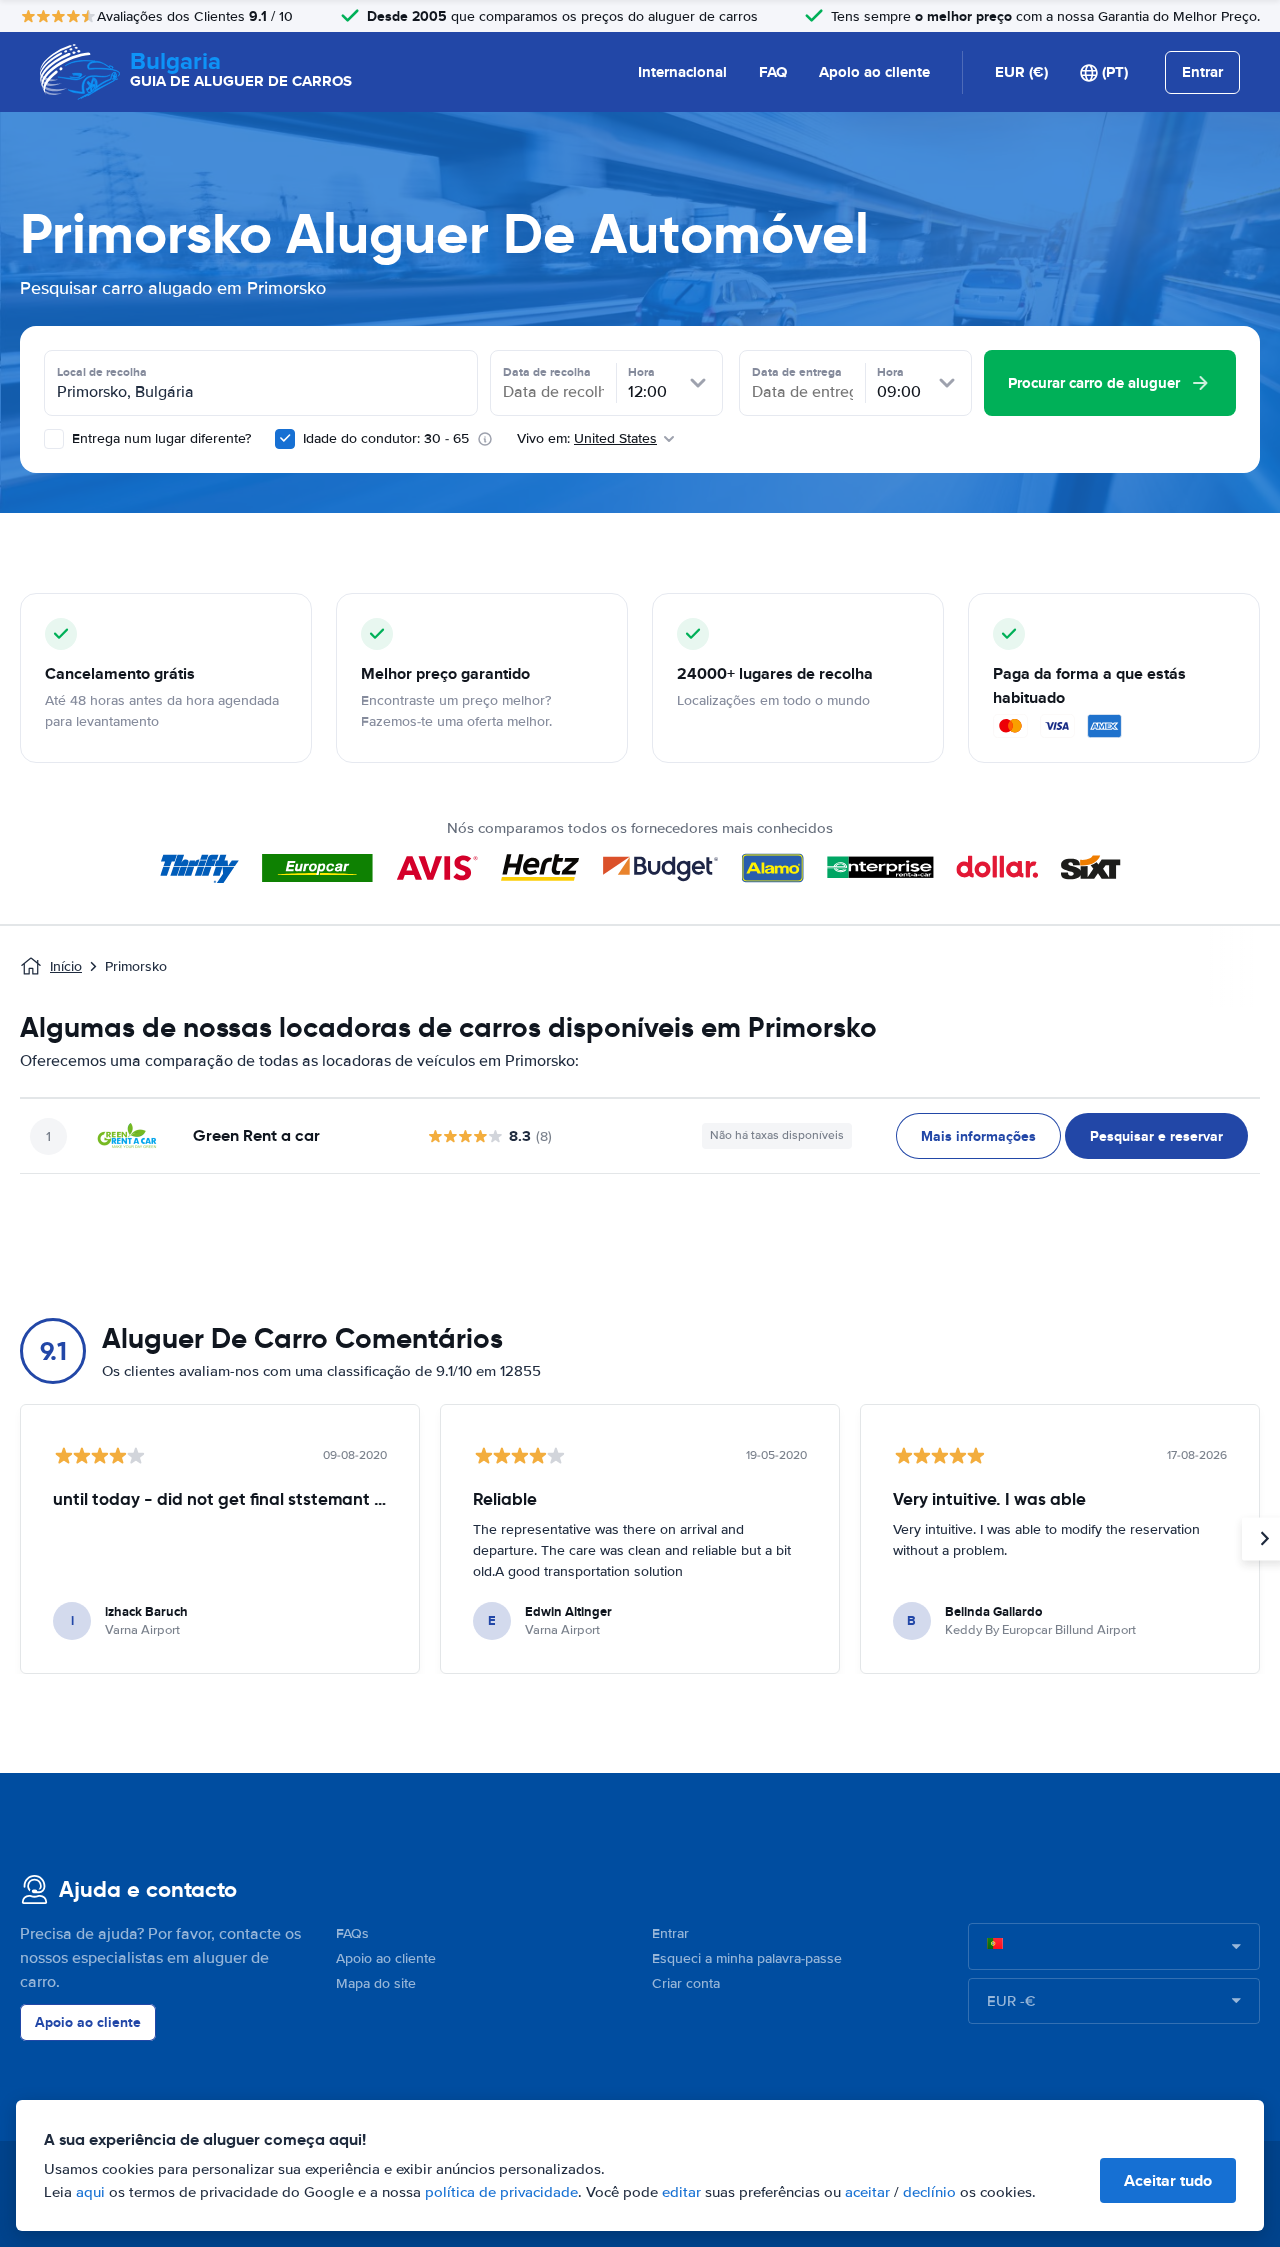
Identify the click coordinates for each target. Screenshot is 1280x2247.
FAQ (773, 72)
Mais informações (978, 1136)
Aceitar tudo (1168, 2180)
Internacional (682, 72)
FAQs (352, 1933)
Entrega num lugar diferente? (159, 438)
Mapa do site (376, 1983)
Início (66, 966)
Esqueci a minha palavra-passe (747, 1958)
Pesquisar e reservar (1156, 1136)
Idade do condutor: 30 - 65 (386, 438)
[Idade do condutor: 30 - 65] (285, 439)
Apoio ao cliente (874, 72)
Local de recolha (102, 372)
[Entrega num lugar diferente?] (54, 439)
